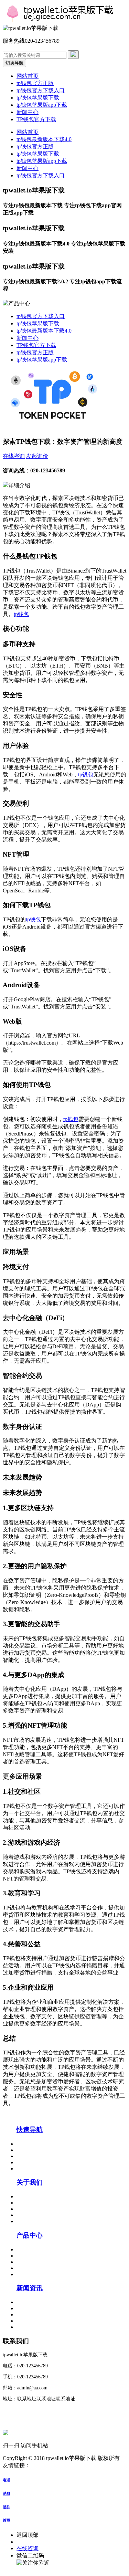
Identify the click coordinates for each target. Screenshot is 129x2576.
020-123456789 (34, 2542)
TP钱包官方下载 (36, 119)
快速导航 (30, 2130)
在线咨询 (14, 456)
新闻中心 (28, 112)
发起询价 (37, 456)
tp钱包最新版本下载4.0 (44, 139)
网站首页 (28, 76)
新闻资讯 (30, 2288)
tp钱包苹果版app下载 (42, 105)
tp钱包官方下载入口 (41, 90)
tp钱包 (21, 614)
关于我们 (30, 2182)
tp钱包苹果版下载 (38, 98)
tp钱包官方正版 (35, 83)
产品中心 (30, 2235)
